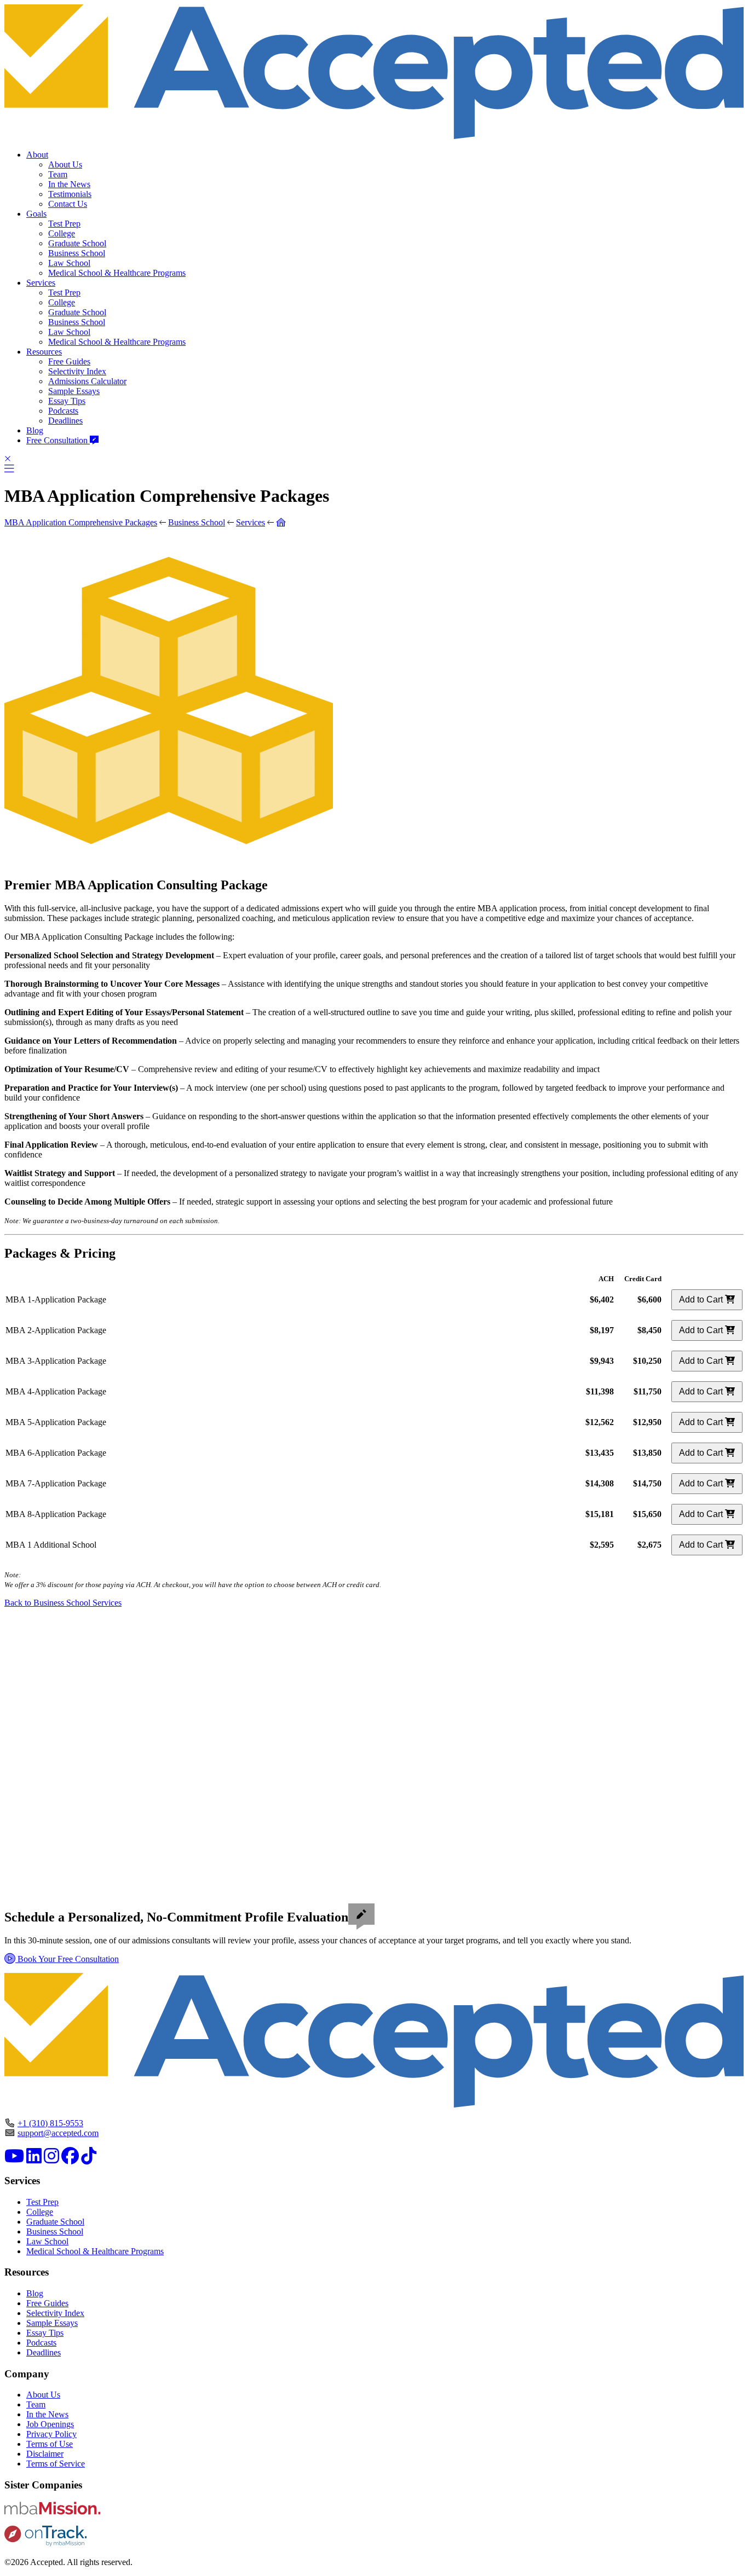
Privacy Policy (51, 2434)
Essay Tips (67, 401)
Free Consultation (58, 440)
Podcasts (63, 411)
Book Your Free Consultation (67, 1959)
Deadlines (65, 421)
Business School (77, 253)
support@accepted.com (58, 2133)
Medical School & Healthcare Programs (117, 273)
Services (41, 283)
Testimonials (70, 194)
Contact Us (68, 204)
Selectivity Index (77, 371)
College (62, 233)
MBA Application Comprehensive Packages (81, 522)
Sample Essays (74, 391)
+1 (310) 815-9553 (50, 2123)
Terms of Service (56, 2464)
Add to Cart (702, 1299)
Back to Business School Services (63, 1603)
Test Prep (64, 224)
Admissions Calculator (87, 381)
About (37, 155)
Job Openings (50, 2424)
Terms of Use (50, 2444)
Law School (69, 263)
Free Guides (69, 361)
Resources (44, 352)
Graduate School (77, 243)
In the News (69, 184)
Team (58, 174)
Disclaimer (45, 2454)
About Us (65, 164)
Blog (35, 430)
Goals (36, 214)
